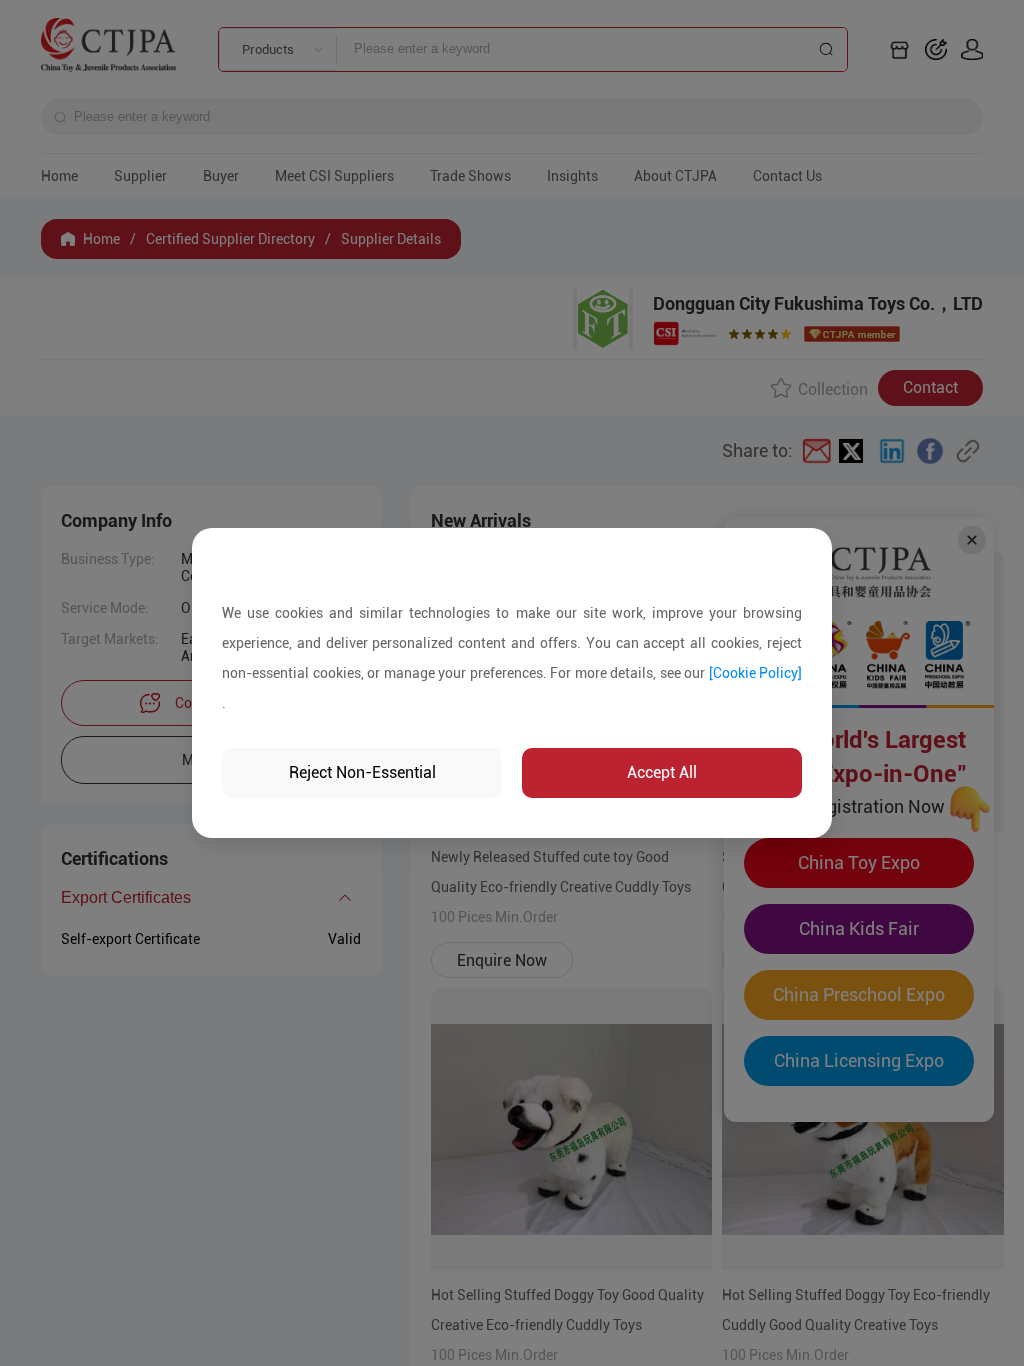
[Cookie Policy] (756, 673)
